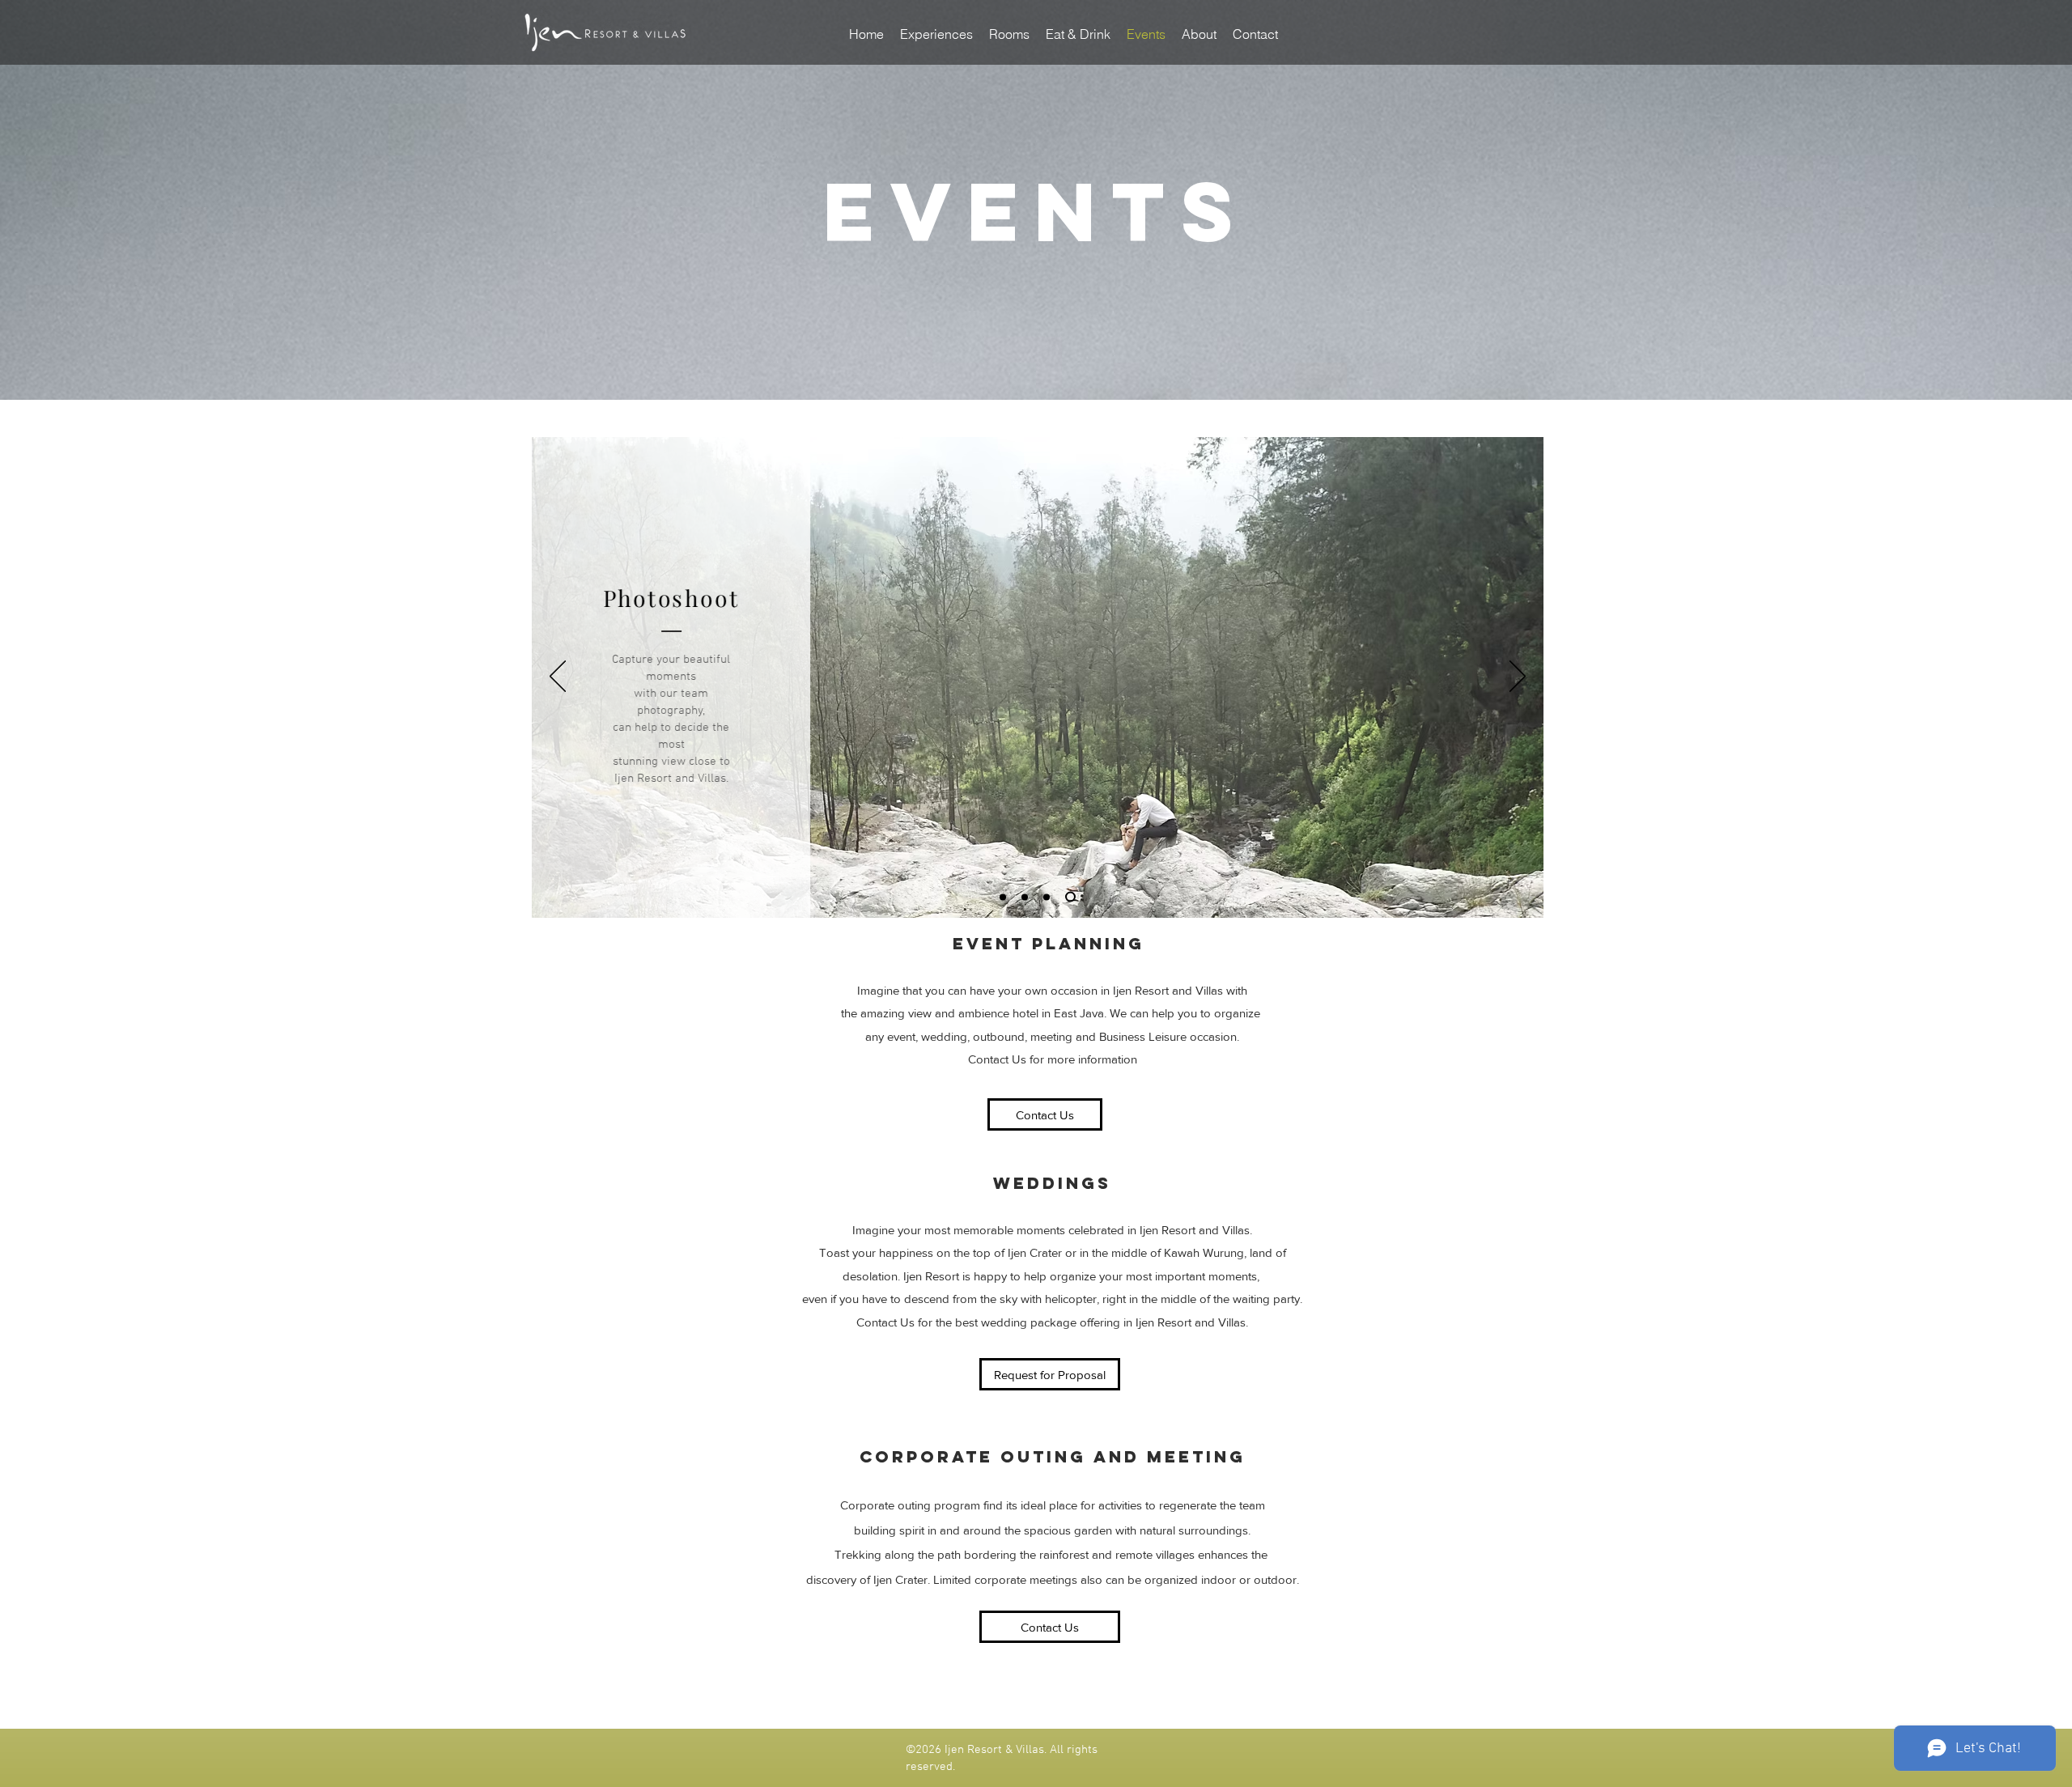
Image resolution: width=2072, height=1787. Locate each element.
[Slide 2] (1047, 897)
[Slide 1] (1025, 897)
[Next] (1518, 677)
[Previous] (558, 677)
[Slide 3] (1003, 897)
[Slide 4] (1070, 897)
